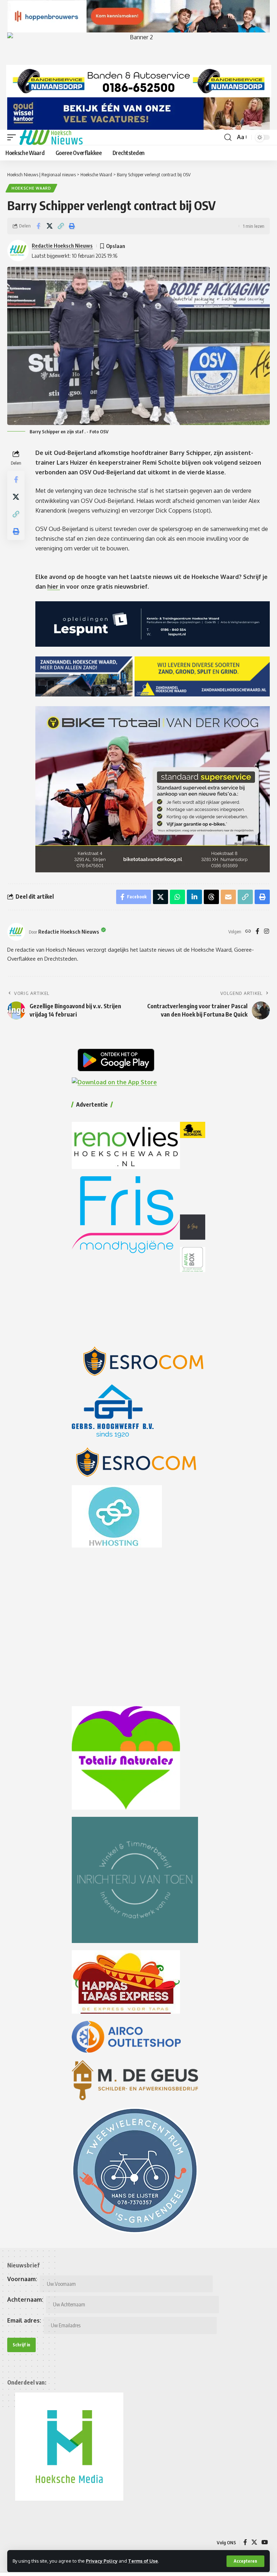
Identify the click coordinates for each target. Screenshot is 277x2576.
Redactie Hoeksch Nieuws (62, 245)
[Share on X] (49, 226)
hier (54, 587)
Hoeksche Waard (31, 188)
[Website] (248, 932)
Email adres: (24, 2320)
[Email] (228, 897)
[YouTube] (265, 2542)
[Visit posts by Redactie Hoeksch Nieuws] (16, 932)
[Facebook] (258, 932)
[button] (245, 2561)
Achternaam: (25, 2300)
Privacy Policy (102, 2561)
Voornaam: (22, 2279)
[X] (254, 2542)
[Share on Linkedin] (194, 897)
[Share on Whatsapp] (177, 897)
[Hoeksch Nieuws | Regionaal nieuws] (51, 137)
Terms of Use (143, 2561)
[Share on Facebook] (38, 226)
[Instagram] (267, 932)
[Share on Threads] (211, 897)
